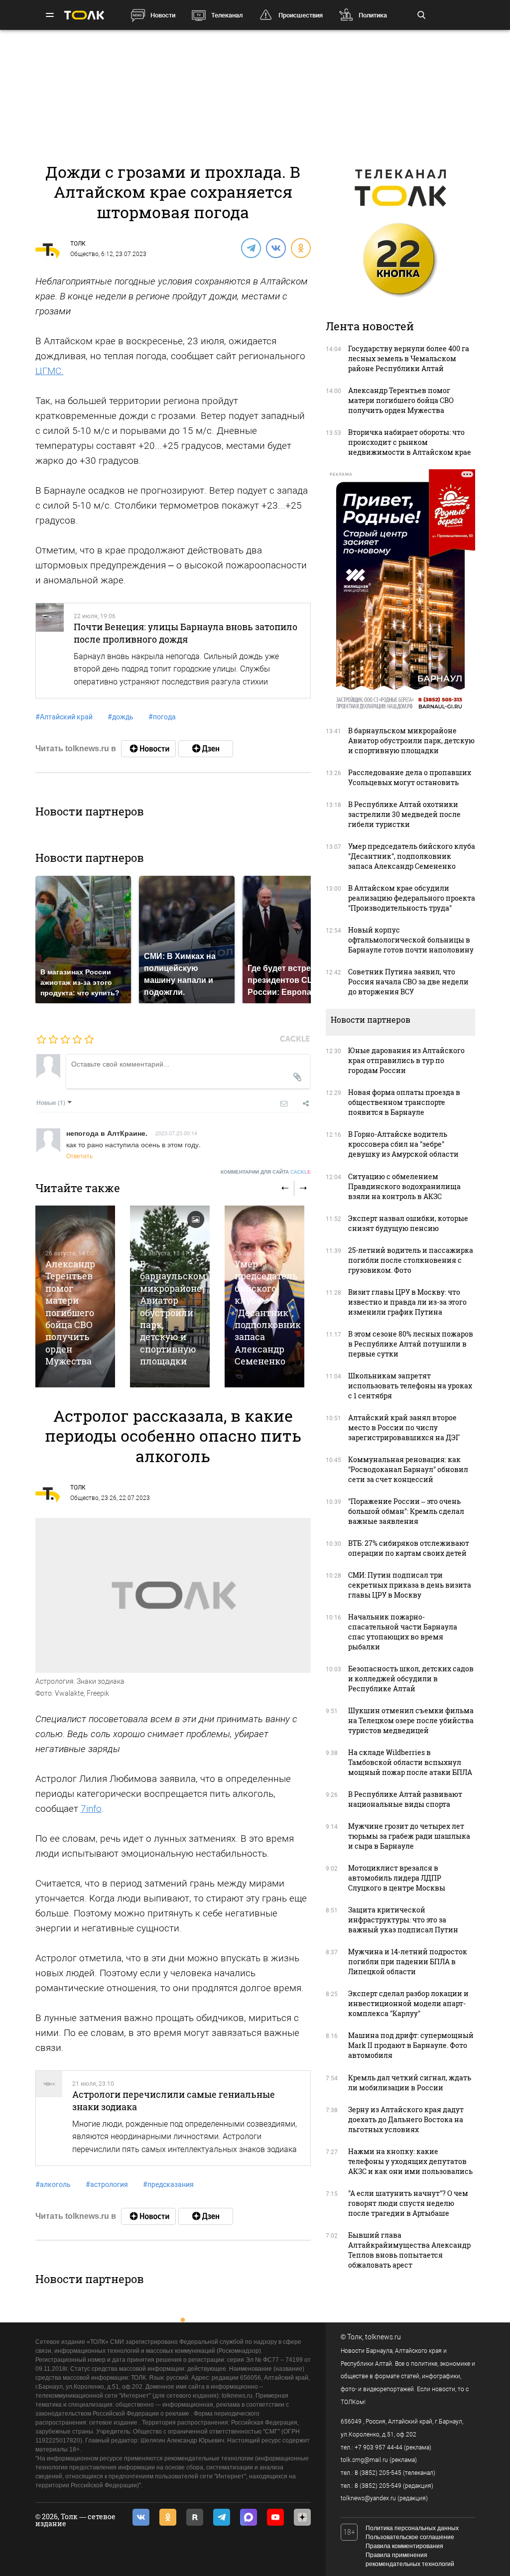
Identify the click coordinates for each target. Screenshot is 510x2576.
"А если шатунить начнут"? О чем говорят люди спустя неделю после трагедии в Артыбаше (408, 2203)
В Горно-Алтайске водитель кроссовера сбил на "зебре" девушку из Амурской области (403, 1144)
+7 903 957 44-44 (379, 2447)
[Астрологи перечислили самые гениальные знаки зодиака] (49, 2118)
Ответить (79, 1155)
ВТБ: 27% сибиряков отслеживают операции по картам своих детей (409, 1548)
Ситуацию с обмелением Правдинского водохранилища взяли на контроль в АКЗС (404, 1186)
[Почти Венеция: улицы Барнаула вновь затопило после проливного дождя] (50, 651)
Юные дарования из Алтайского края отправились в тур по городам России (406, 1060)
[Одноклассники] (300, 248)
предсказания (168, 2184)
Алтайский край (64, 717)
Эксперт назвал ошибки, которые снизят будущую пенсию (408, 1223)
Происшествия (301, 15)
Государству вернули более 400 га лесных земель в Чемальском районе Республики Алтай (409, 358)
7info (91, 1809)
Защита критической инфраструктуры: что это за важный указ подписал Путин (403, 1920)
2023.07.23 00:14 (176, 1133)
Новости (163, 15)
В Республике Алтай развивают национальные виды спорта (405, 1799)
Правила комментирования (404, 2546)
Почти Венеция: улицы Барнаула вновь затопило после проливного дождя (186, 633)
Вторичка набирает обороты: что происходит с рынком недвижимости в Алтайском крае (410, 442)
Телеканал (227, 15)
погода (162, 717)
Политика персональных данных (412, 2528)
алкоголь (53, 2184)
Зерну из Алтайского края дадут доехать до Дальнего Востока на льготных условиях (406, 2119)
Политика (373, 15)
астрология (107, 2184)
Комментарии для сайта (266, 1172)
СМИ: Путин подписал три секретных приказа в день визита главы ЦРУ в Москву (410, 1585)
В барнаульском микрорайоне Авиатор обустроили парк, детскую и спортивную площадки (173, 1313)
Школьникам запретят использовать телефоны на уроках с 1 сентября (410, 1386)
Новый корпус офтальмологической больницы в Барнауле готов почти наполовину (411, 940)
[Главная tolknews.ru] (84, 15)
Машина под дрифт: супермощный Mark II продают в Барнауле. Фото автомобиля (411, 2045)
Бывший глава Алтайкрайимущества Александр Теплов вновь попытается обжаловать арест (409, 2250)
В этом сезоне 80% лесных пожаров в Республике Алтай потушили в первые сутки (411, 1344)
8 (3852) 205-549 (378, 2486)
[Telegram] (251, 248)
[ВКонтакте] (275, 248)
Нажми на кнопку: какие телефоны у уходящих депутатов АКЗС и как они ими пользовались (410, 2161)
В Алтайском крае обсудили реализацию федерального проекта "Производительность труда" (412, 898)
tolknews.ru (383, 2337)
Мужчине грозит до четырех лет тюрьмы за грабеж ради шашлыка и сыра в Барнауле (409, 1836)
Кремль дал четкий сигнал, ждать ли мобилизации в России (410, 2083)
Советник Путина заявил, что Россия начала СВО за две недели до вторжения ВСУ (408, 982)
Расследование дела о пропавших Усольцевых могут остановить (410, 777)
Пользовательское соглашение (410, 2537)
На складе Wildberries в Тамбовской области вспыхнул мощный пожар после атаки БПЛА (410, 1762)
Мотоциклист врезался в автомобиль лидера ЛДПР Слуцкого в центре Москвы (397, 1878)
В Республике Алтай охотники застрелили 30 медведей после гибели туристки (404, 814)
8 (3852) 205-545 (378, 2473)
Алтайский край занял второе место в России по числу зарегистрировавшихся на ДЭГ (404, 1427)
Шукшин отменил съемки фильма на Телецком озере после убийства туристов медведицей (411, 1720)
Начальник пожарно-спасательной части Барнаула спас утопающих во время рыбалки (403, 1632)
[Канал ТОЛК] (206, 749)
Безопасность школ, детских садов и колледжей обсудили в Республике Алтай (411, 1679)
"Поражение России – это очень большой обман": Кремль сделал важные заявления (406, 1511)
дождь (121, 717)
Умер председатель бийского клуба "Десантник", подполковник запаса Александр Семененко (268, 1313)
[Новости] (148, 749)
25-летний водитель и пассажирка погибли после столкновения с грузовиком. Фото (411, 1260)
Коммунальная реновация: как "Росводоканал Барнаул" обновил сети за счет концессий (408, 1469)
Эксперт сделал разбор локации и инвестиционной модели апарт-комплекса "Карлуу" (408, 2003)
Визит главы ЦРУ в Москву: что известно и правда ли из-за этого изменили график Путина (407, 1302)
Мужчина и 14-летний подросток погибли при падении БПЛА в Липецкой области (408, 1962)
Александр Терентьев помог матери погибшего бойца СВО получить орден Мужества (70, 1313)
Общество (84, 254)
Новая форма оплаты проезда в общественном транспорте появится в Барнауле (404, 1102)
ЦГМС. (50, 371)
